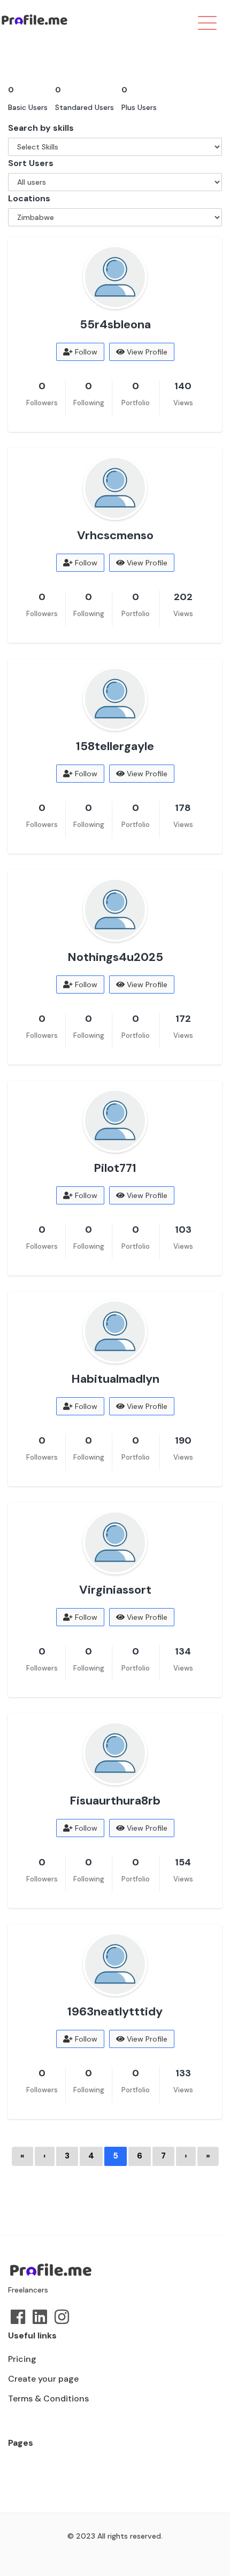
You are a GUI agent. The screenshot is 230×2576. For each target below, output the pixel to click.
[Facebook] (18, 2317)
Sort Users (31, 163)
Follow (85, 352)
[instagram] (62, 2317)
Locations (29, 198)
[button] (183, 21)
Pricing (22, 2359)
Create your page (43, 2379)
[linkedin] (40, 2317)
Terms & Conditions (48, 2398)
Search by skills (41, 128)
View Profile (146, 352)
